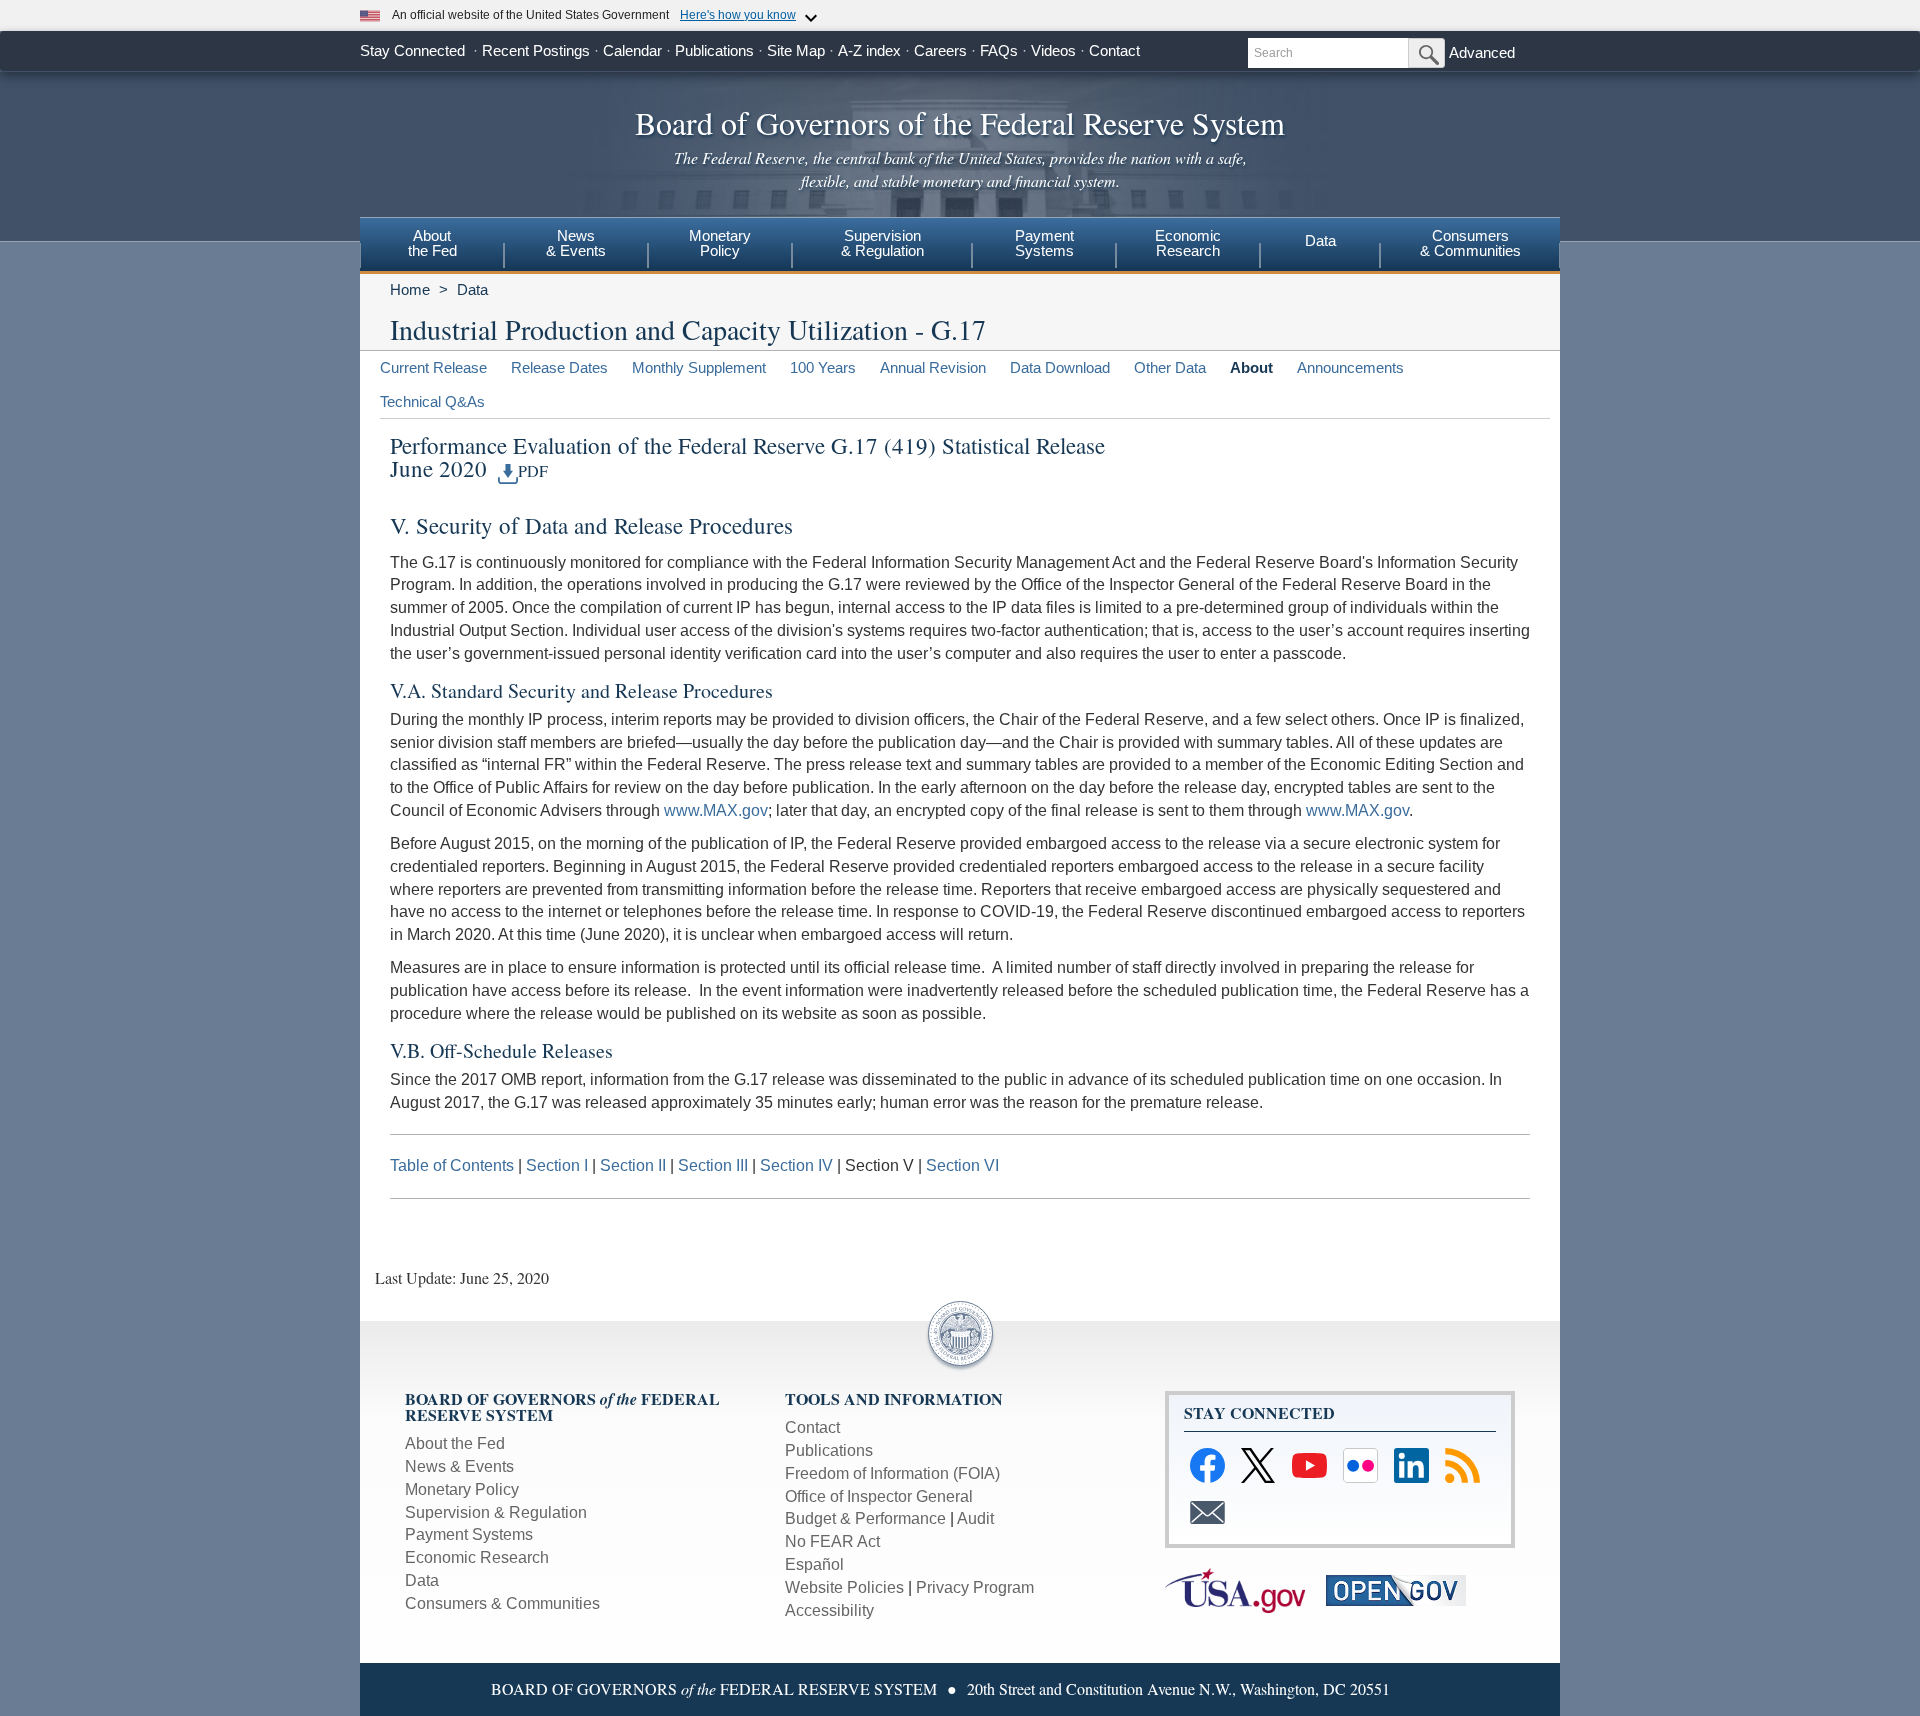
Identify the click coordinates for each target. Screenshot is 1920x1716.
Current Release (433, 367)
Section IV (796, 1165)
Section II (633, 1165)
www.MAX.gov (716, 810)
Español (814, 1564)
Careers (940, 50)
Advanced (1482, 52)
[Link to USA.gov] (1245, 1589)
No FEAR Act (832, 1541)
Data (1320, 240)
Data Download (1060, 367)
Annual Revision (933, 367)
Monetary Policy (462, 1489)
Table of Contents (452, 1165)
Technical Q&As (432, 401)
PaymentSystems (1044, 243)
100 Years (823, 367)
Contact (1114, 50)
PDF (533, 471)
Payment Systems (469, 1534)
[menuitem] (432, 246)
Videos (1053, 50)
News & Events (459, 1466)
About (1251, 367)
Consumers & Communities (502, 1603)
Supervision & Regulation (496, 1512)
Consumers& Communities (1470, 243)
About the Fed (455, 1443)
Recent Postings (536, 50)
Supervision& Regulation (882, 243)
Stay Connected (412, 50)
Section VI (962, 1165)
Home (410, 289)
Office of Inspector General (879, 1496)
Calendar (632, 50)
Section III (713, 1165)
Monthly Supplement (699, 367)
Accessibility (829, 1610)
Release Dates (559, 367)
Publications (714, 50)
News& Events (576, 243)
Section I (557, 1165)
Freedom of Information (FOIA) (892, 1473)
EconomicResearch (1188, 243)
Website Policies (844, 1587)
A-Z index (869, 50)
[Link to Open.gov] (1404, 1589)
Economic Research (477, 1557)
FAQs (999, 50)
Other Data (1170, 367)
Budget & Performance (865, 1518)
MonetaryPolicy (720, 243)
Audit (975, 1518)
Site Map (796, 50)
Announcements (1350, 367)
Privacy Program (975, 1587)
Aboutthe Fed (432, 243)
